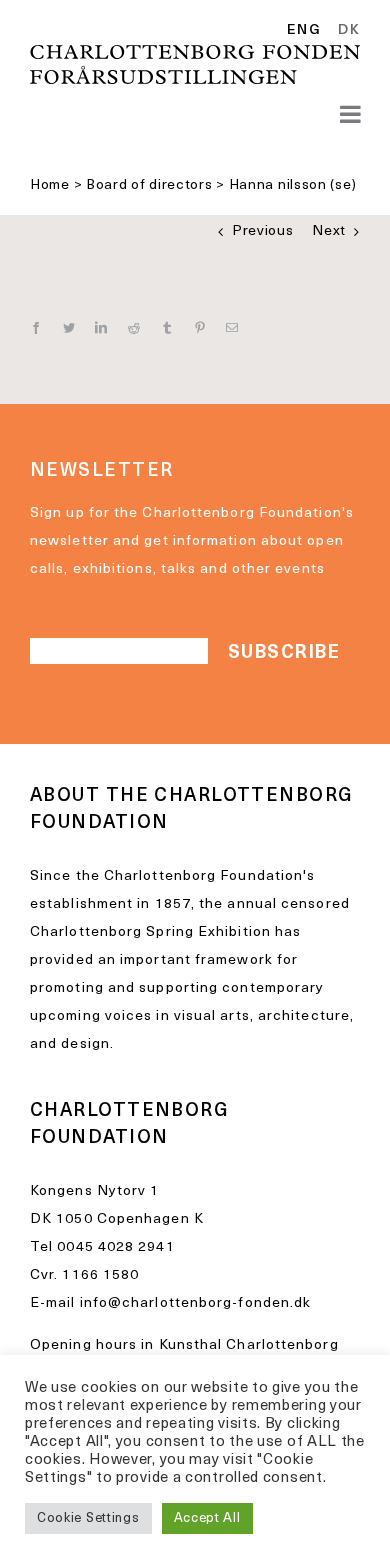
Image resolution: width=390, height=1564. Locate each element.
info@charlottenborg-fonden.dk (196, 1303)
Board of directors (149, 185)
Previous (263, 231)
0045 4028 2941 (115, 1247)
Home (50, 185)
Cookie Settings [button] (88, 1518)
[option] (345, 31)
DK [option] (349, 31)
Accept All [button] (207, 1518)
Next (329, 231)
